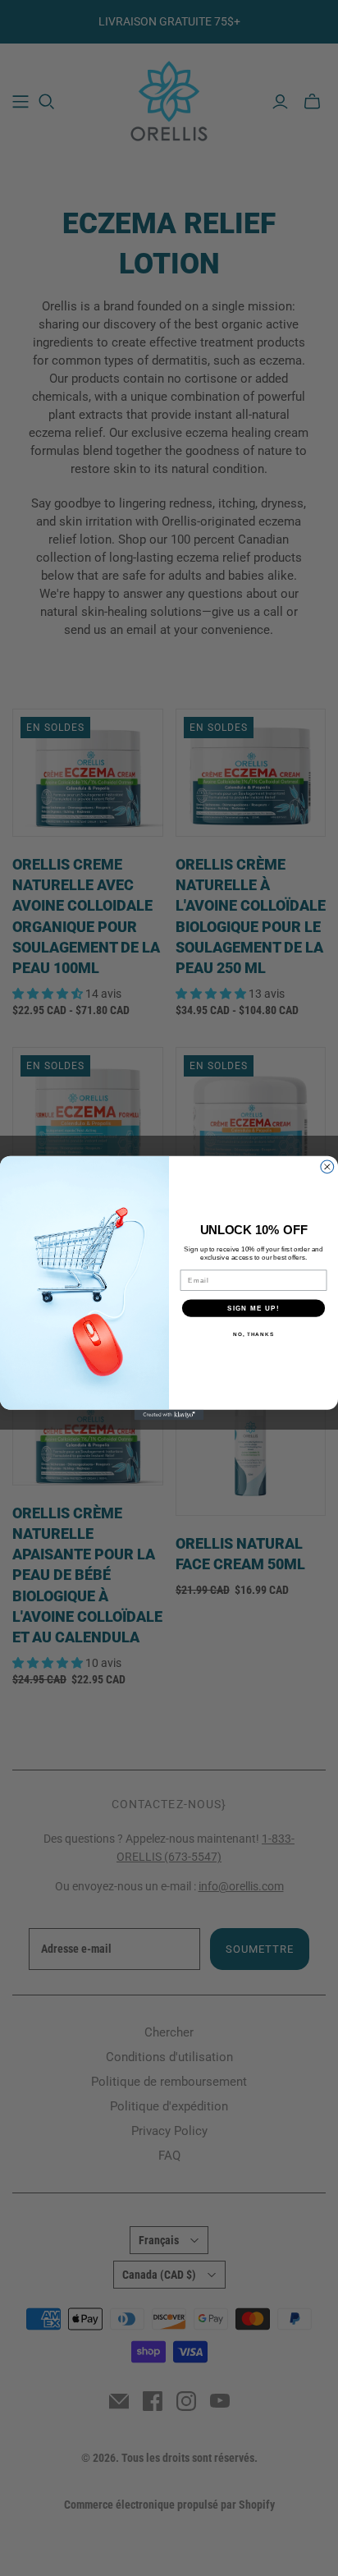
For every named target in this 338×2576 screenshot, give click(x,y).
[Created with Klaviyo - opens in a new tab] (169, 1415)
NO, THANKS (253, 1334)
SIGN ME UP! (253, 1308)
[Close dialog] (327, 1167)
